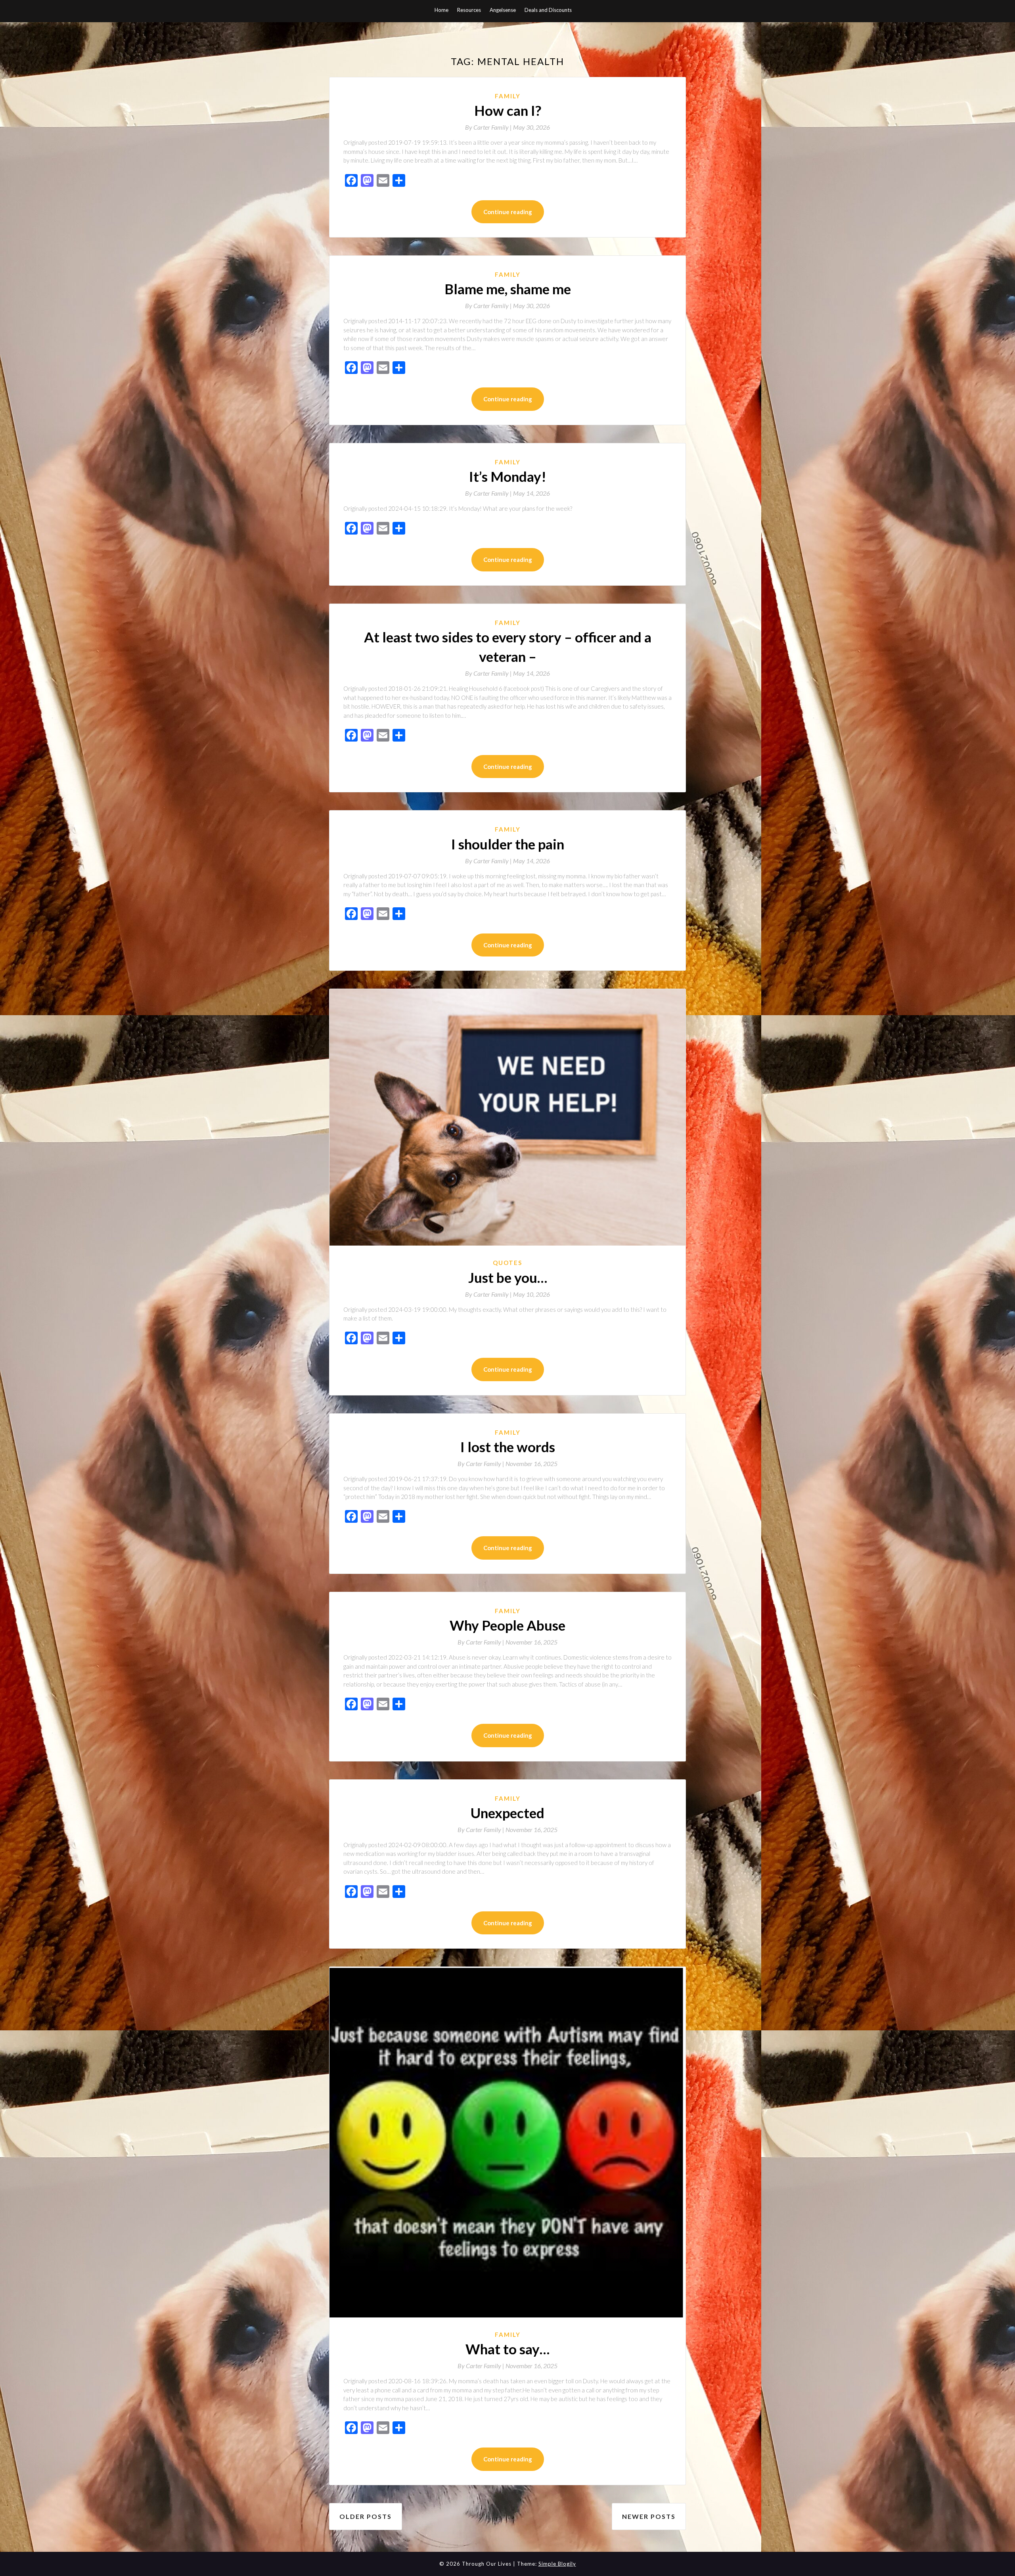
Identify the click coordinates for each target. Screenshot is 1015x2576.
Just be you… (508, 1277)
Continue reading (508, 212)
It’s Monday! (508, 476)
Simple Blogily (557, 2564)
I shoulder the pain (508, 844)
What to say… (507, 2349)
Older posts (366, 2516)
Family (508, 96)
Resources (469, 10)
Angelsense (503, 10)
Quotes (507, 1263)
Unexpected (507, 1813)
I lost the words (508, 1447)
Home (441, 10)
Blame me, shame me (508, 289)
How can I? (508, 110)
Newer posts (649, 2516)
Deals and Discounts (548, 10)
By (489, 127)
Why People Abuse (507, 1625)
